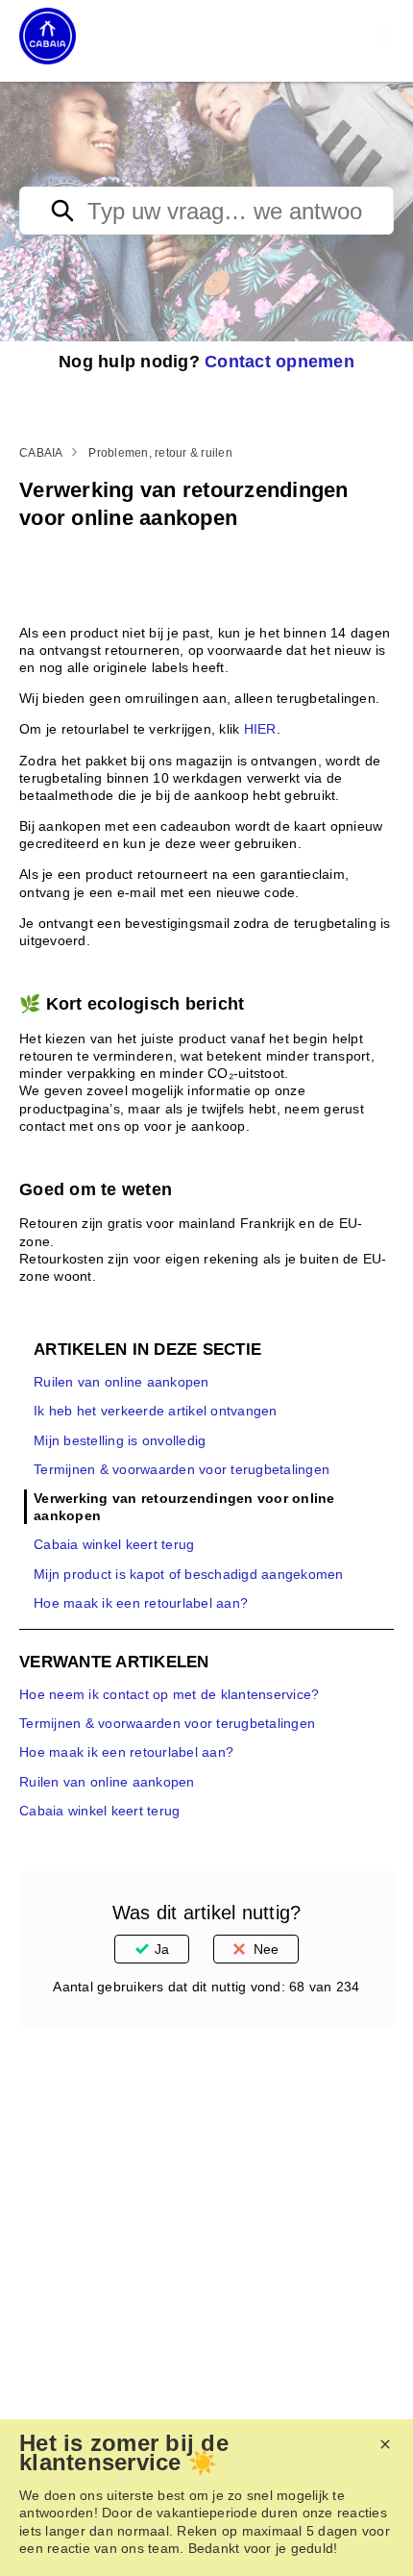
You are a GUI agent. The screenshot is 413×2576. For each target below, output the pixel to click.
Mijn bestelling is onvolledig (120, 1440)
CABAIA (41, 453)
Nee (266, 1949)
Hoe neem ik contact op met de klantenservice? (169, 1694)
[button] (385, 36)
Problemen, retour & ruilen (160, 453)
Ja (162, 1949)
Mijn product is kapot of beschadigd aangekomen (189, 1574)
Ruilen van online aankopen (121, 1382)
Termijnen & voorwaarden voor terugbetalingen (182, 1469)
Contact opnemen (279, 362)
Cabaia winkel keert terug (114, 1544)
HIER (260, 729)
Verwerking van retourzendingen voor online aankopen (184, 1507)
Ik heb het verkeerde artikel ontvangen (156, 1411)
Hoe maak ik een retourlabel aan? (141, 1603)
